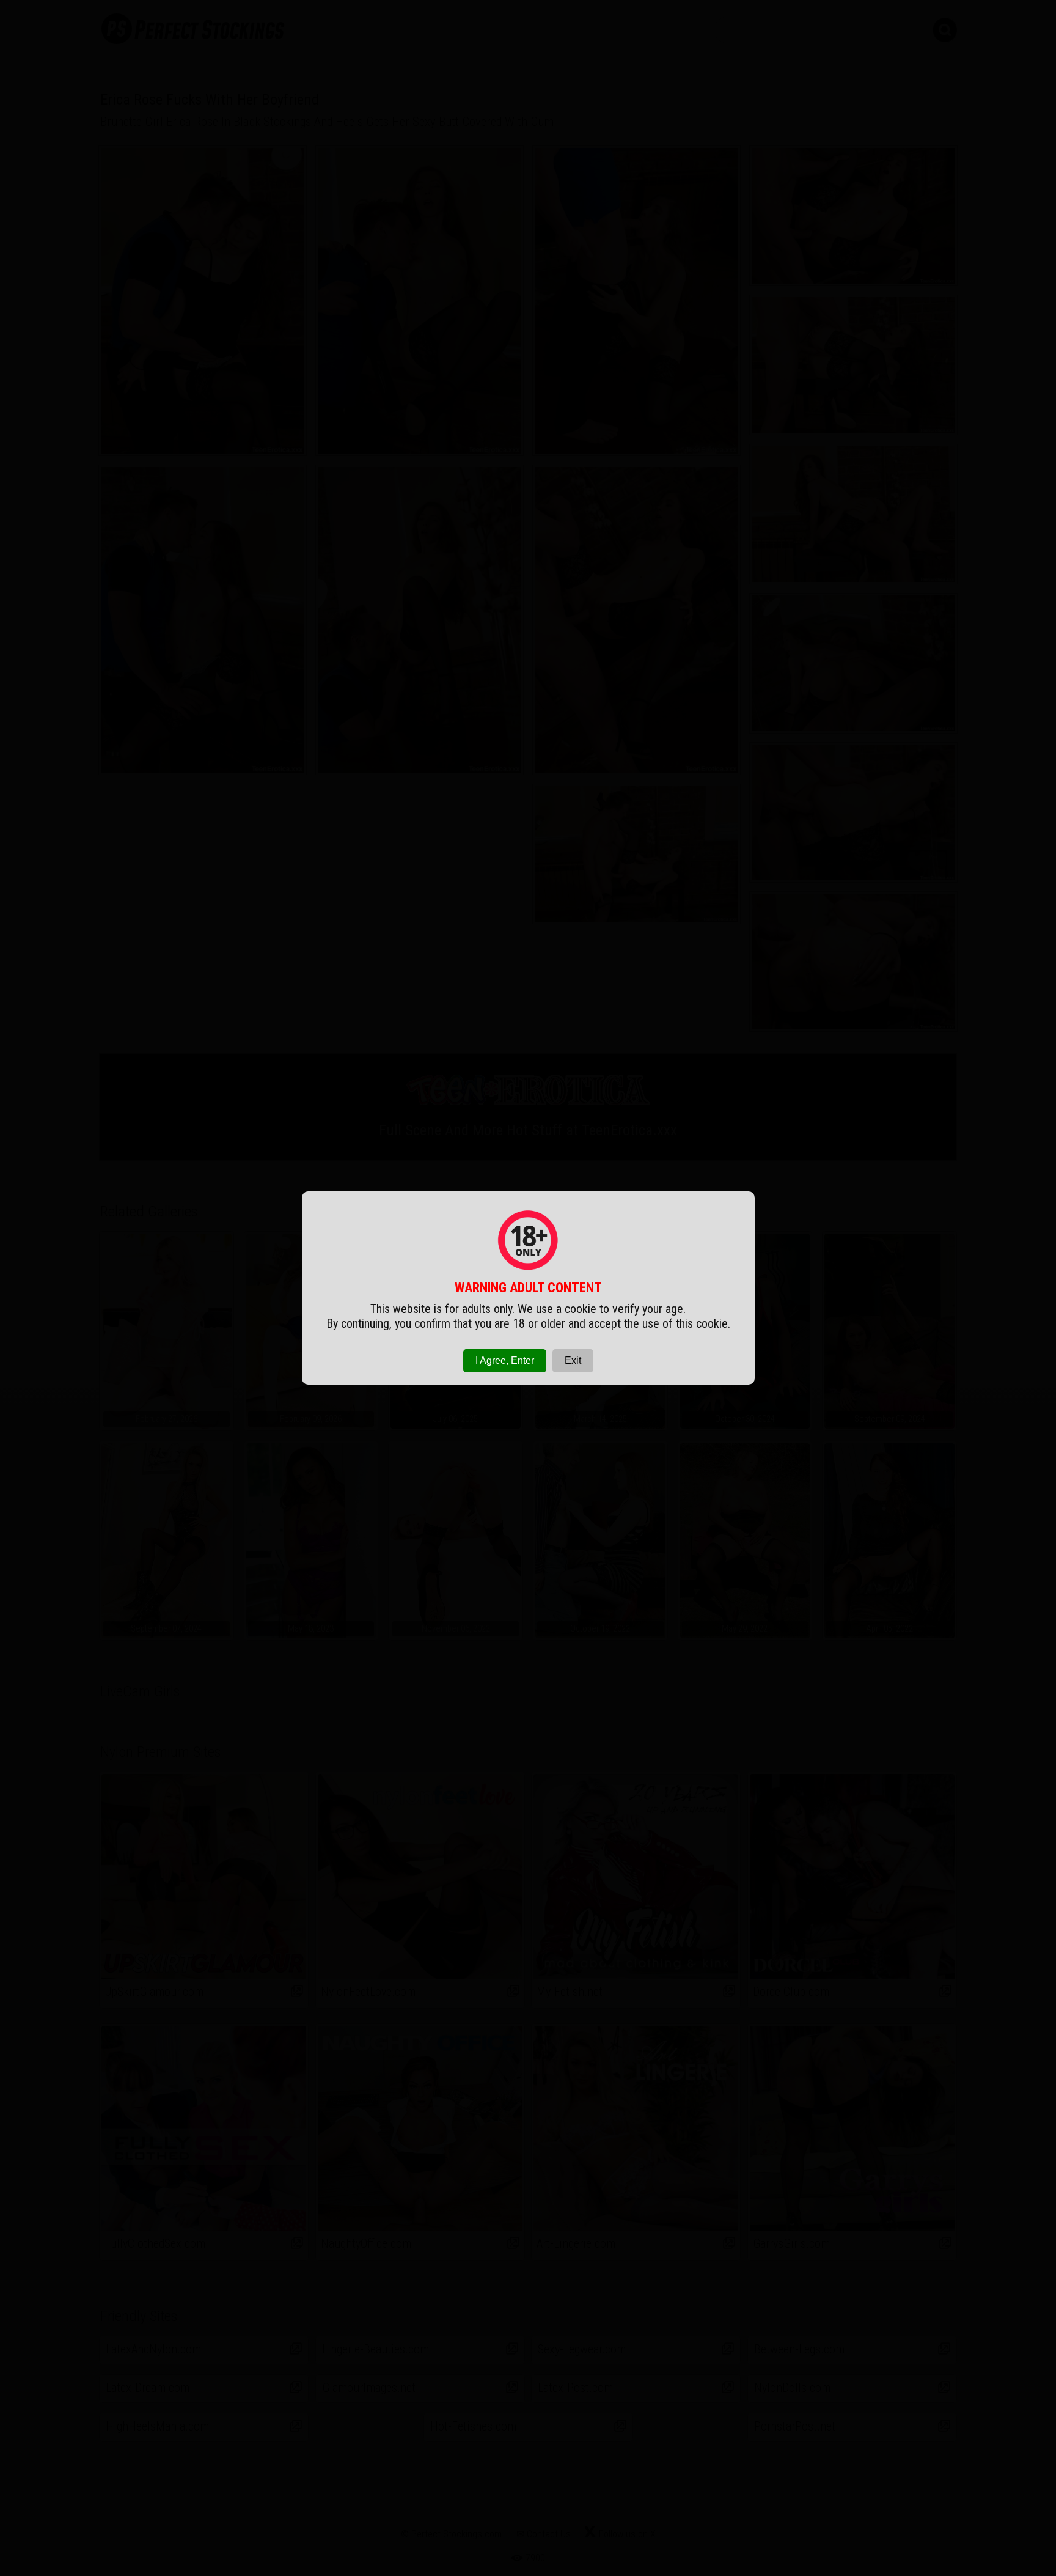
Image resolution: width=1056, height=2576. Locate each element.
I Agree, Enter (505, 1360)
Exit (573, 1360)
